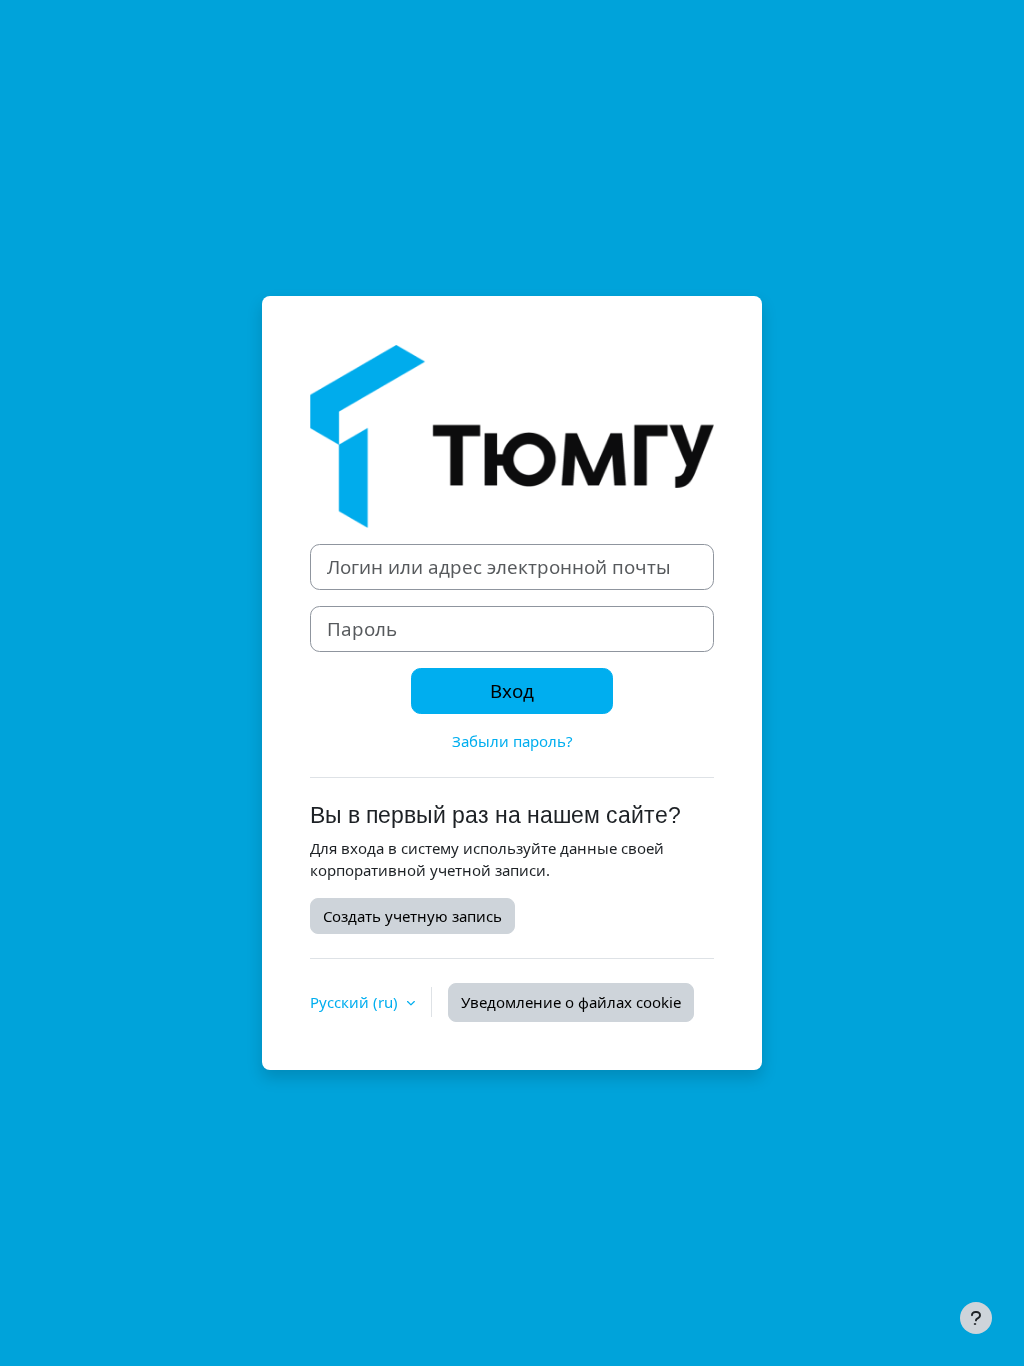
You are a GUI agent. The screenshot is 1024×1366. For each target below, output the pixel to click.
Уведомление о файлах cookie (571, 1002)
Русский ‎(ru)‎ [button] (356, 1002)
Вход (512, 690)
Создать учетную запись (412, 916)
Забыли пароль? (512, 741)
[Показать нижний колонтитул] (976, 1318)
